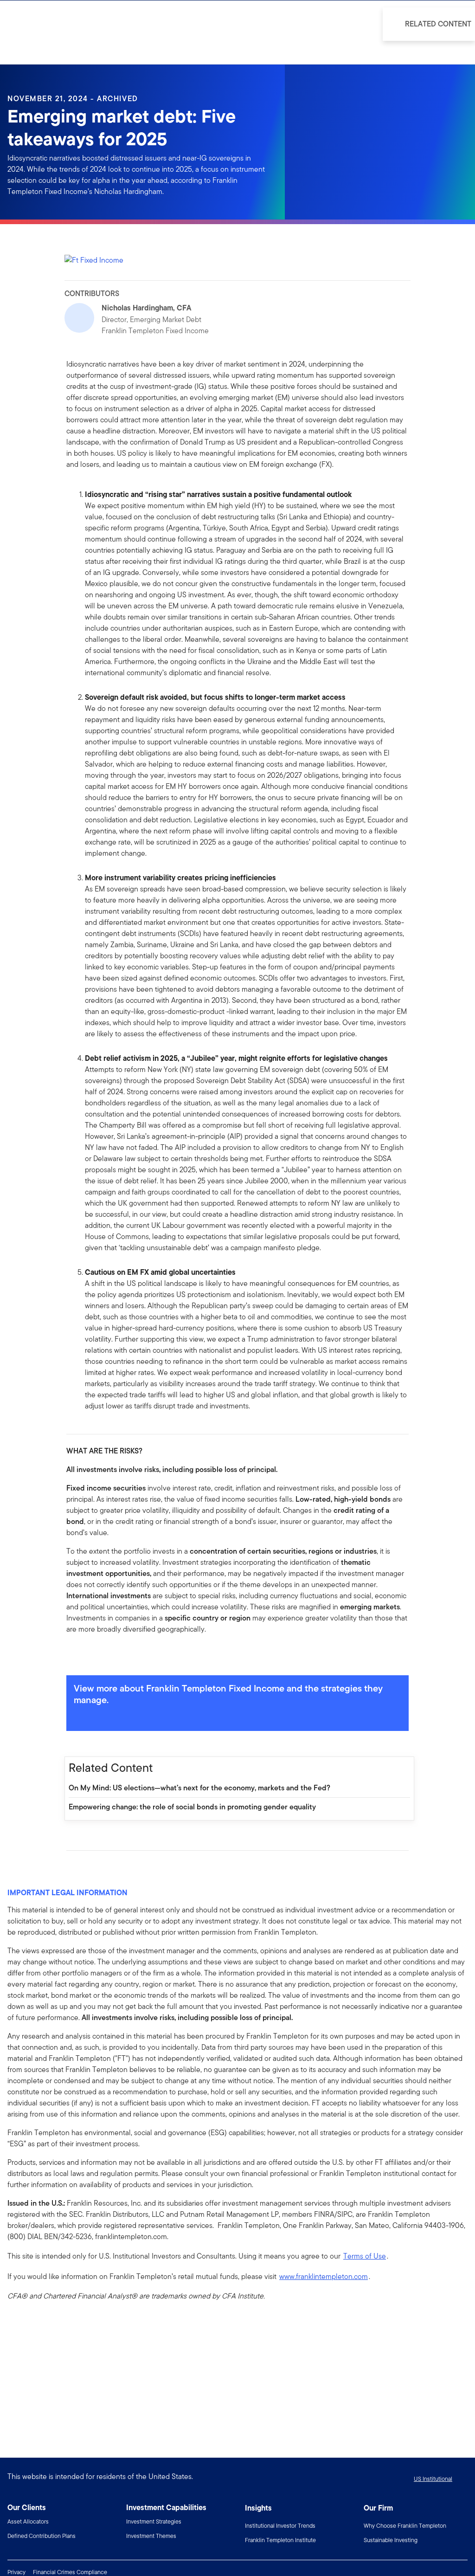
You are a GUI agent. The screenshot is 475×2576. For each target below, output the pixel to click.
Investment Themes (151, 2536)
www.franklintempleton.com (324, 2276)
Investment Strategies (154, 2521)
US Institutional (433, 2479)
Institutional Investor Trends (280, 2526)
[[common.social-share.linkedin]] (89, 1655)
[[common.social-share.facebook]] (74, 1655)
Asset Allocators (28, 2521)
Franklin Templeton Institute (280, 2540)
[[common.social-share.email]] (118, 1655)
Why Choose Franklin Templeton (405, 2526)
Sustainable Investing (391, 2540)
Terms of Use (365, 2256)
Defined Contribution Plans (42, 2536)
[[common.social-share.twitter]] (103, 1655)
